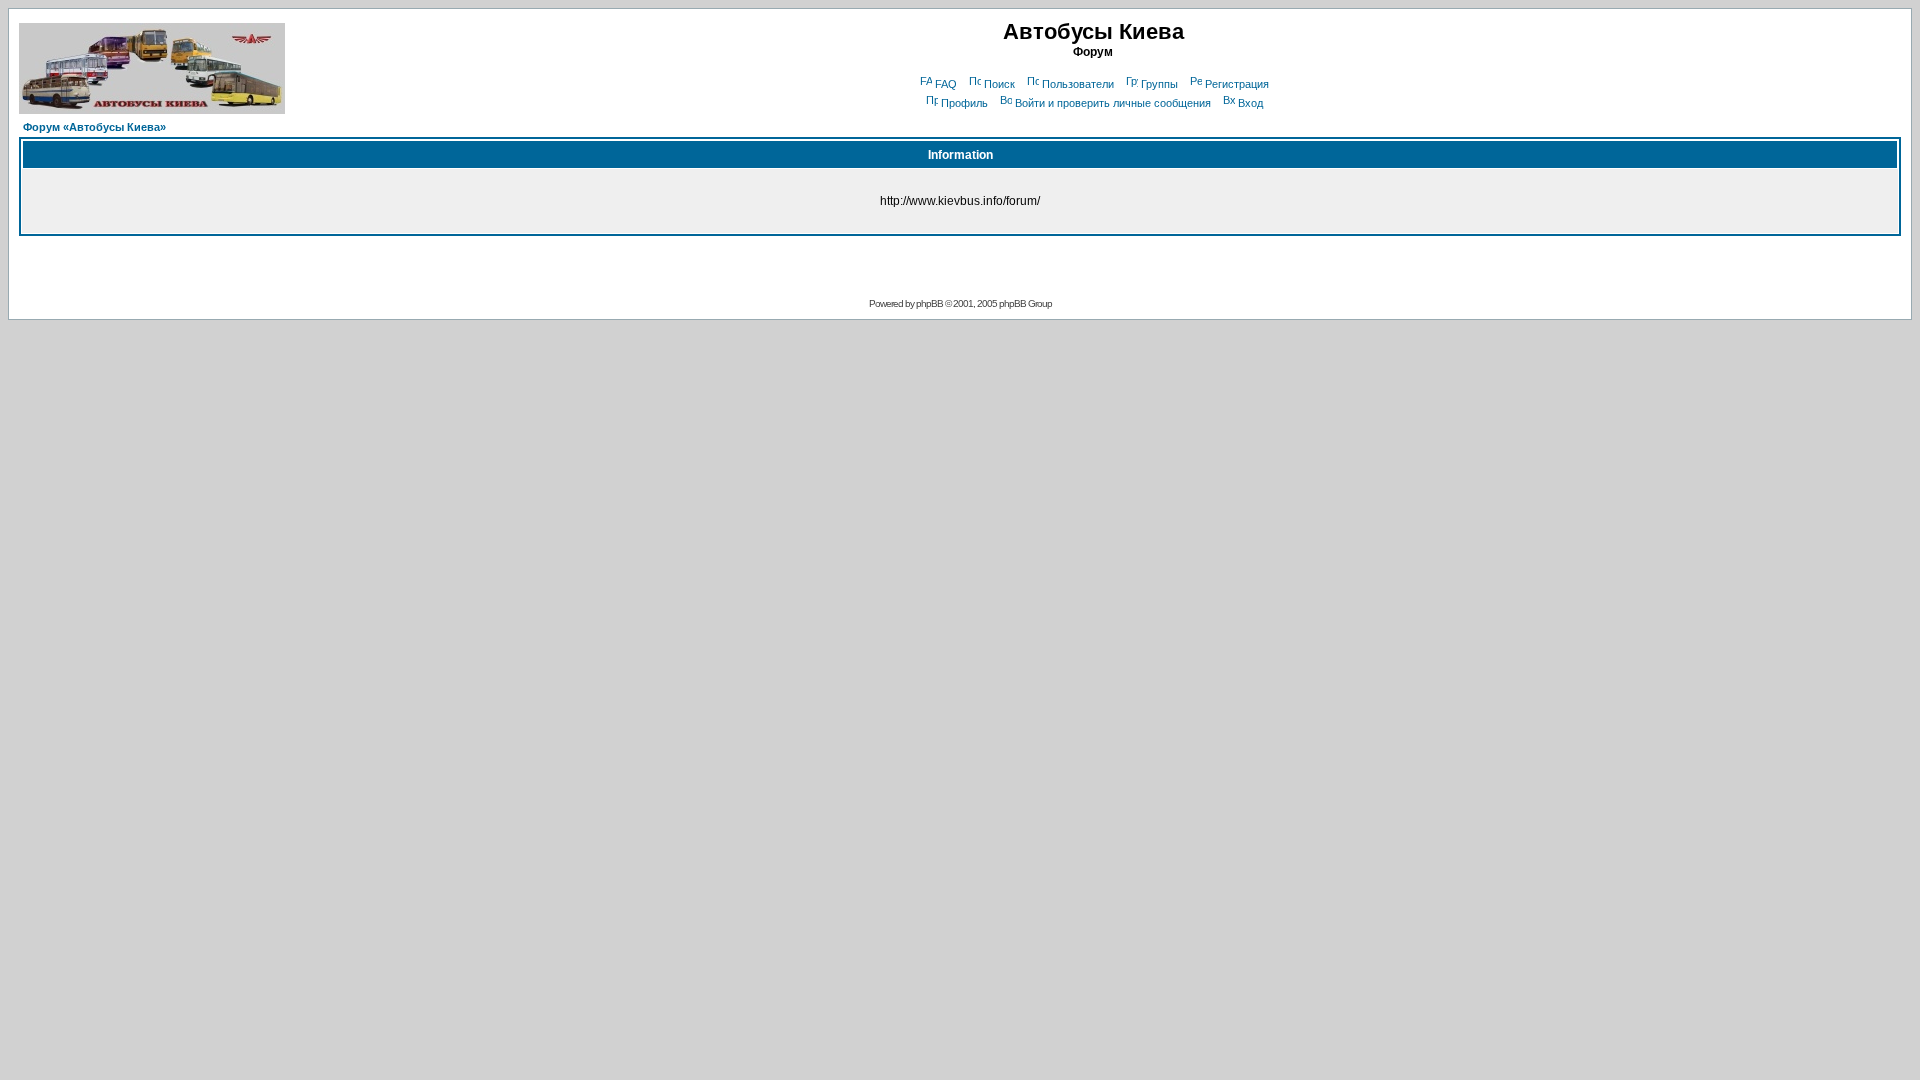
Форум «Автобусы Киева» (94, 127)
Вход (1250, 103)
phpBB (929, 303)
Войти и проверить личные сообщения (1113, 103)
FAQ (946, 84)
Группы (1159, 84)
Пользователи (1078, 84)
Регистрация (1237, 84)
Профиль (964, 103)
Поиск (999, 84)
